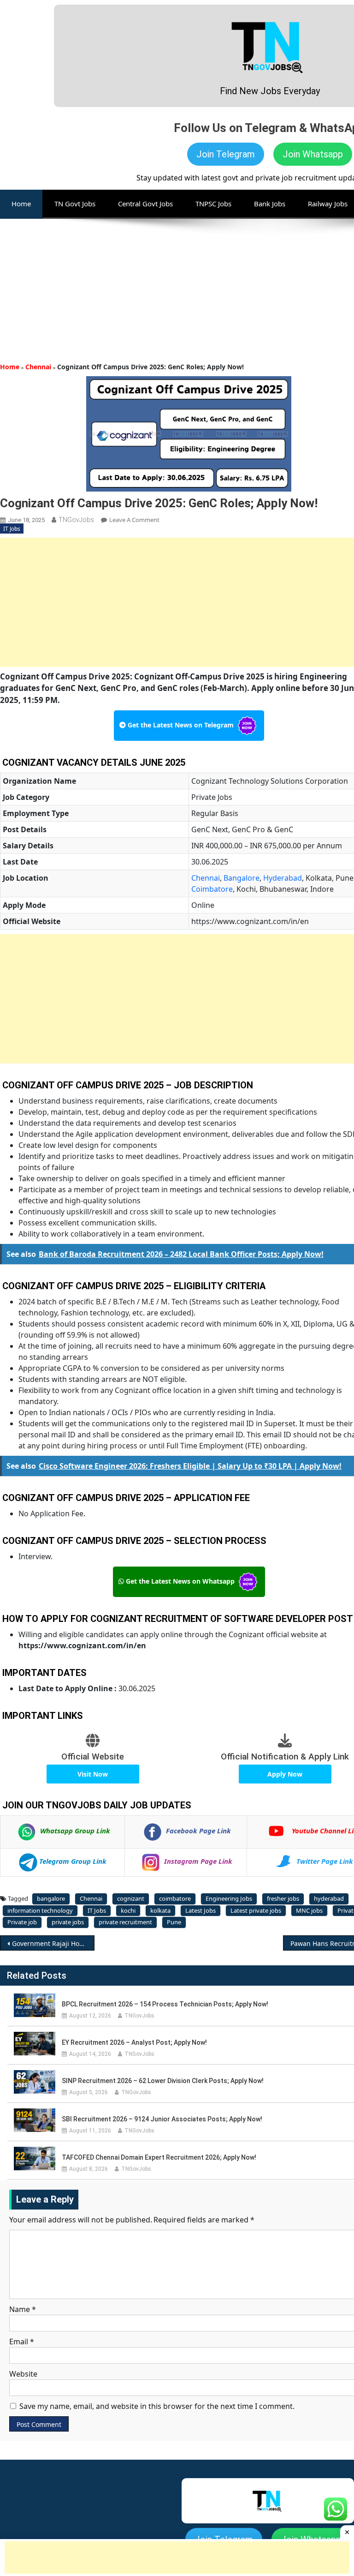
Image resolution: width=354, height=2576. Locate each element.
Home (10, 367)
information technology (40, 1910)
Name (23, 2309)
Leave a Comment (134, 520)
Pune (174, 1922)
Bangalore (242, 878)
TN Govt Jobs (75, 204)
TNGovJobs (76, 520)
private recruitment (125, 1922)
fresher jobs (283, 1898)
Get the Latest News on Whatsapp (180, 1581)
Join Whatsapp (313, 154)
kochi (128, 1910)
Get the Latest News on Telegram (181, 725)
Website (23, 2374)
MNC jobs (309, 1910)
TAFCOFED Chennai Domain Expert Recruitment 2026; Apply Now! (159, 2157)
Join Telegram (226, 154)
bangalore (51, 1898)
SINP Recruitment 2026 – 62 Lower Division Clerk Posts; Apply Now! (163, 2081)
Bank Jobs (270, 204)
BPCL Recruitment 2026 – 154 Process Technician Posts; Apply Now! (165, 2004)
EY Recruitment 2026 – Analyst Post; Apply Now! (134, 2042)
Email (22, 2342)
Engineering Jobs (229, 1898)
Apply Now (285, 1774)
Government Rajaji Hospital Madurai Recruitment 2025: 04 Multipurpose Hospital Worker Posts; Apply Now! (53, 1943)
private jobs (68, 1922)
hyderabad (329, 1898)
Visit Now (93, 1774)
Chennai (38, 367)
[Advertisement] (177, 283)
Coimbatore (212, 889)
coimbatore (175, 1898)
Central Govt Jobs (145, 204)
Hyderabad (283, 878)
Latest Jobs (201, 1910)
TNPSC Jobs (213, 204)
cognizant (131, 1898)
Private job (22, 1922)
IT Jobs (12, 529)
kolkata (160, 1910)
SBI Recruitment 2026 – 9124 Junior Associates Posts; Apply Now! (162, 2119)
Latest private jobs (256, 1910)
